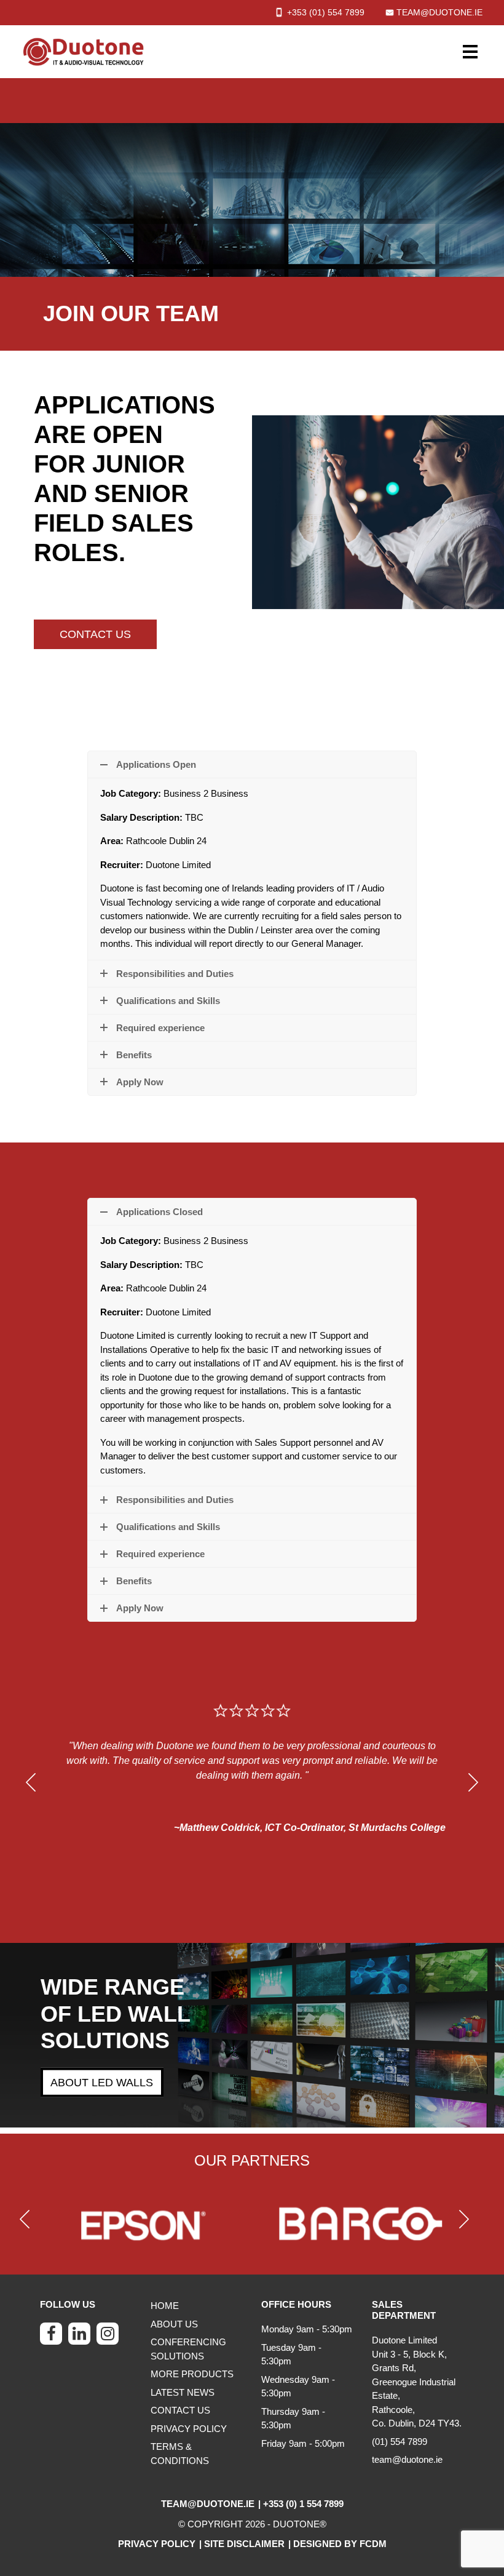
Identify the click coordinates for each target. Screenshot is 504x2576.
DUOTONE (296, 2524)
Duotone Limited (404, 2340)
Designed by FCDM (340, 2544)
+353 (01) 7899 (326, 12)
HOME (165, 2306)
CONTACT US (95, 634)
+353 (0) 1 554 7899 (303, 2504)
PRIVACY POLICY (189, 2429)
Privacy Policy (157, 2544)
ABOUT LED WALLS (102, 2083)
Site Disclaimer (244, 2544)
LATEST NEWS (183, 2392)
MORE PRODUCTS (192, 2374)
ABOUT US (174, 2324)
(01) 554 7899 (400, 2442)
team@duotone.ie (439, 12)
